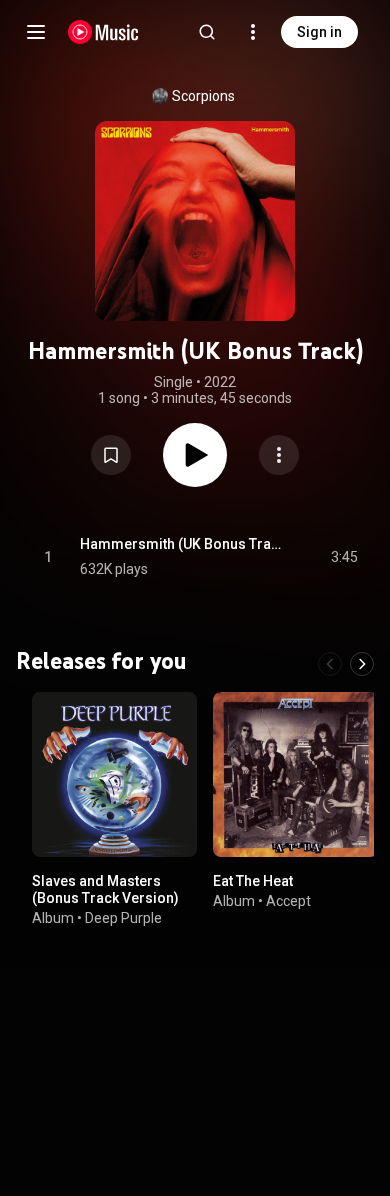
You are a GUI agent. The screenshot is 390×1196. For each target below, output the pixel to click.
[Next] (362, 664)
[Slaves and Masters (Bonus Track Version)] (114, 774)
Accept (288, 901)
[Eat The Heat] (295, 774)
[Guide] (36, 32)
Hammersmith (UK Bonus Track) (182, 544)
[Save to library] (111, 455)
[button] (111, 455)
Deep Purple (123, 918)
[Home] (103, 32)
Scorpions (203, 96)
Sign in (319, 32)
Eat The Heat (253, 881)
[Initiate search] (207, 32)
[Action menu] (279, 455)
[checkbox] (344, 557)
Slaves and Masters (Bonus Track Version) (105, 889)
